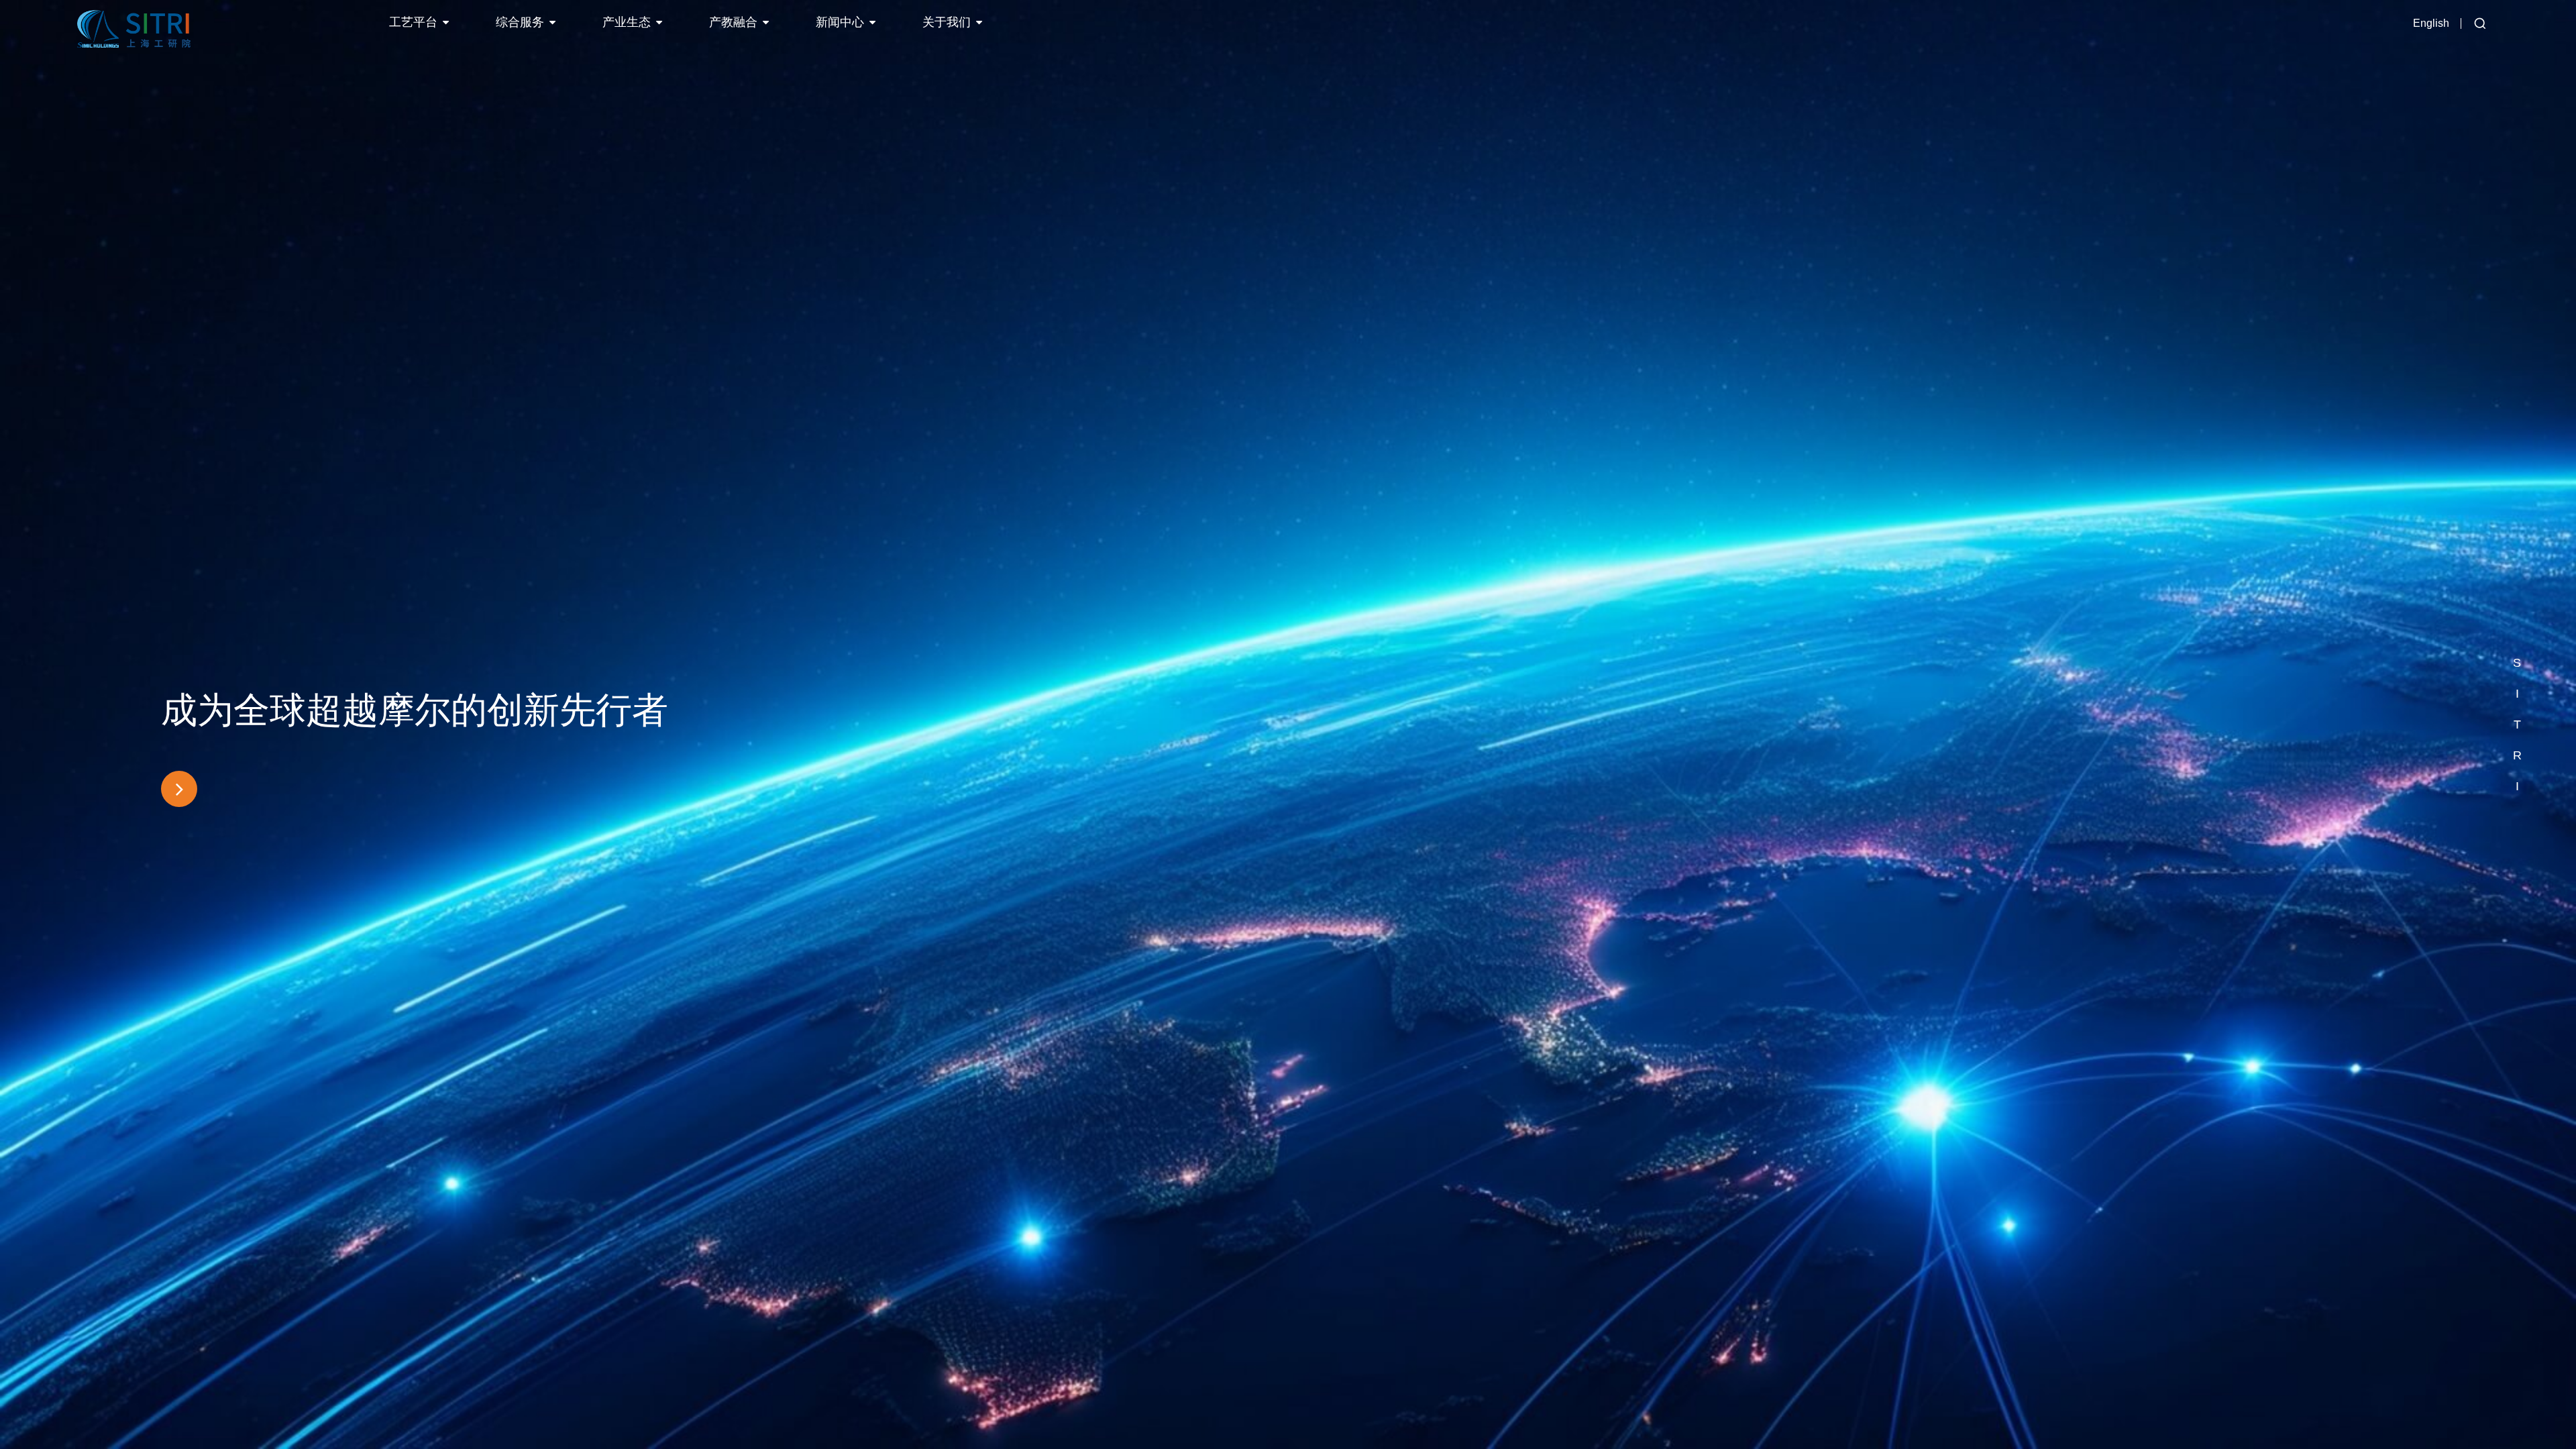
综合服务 (520, 22)
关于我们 (947, 22)
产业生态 (627, 22)
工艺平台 (413, 22)
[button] (2517, 632)
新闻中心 (840, 22)
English (2431, 23)
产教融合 (733, 22)
